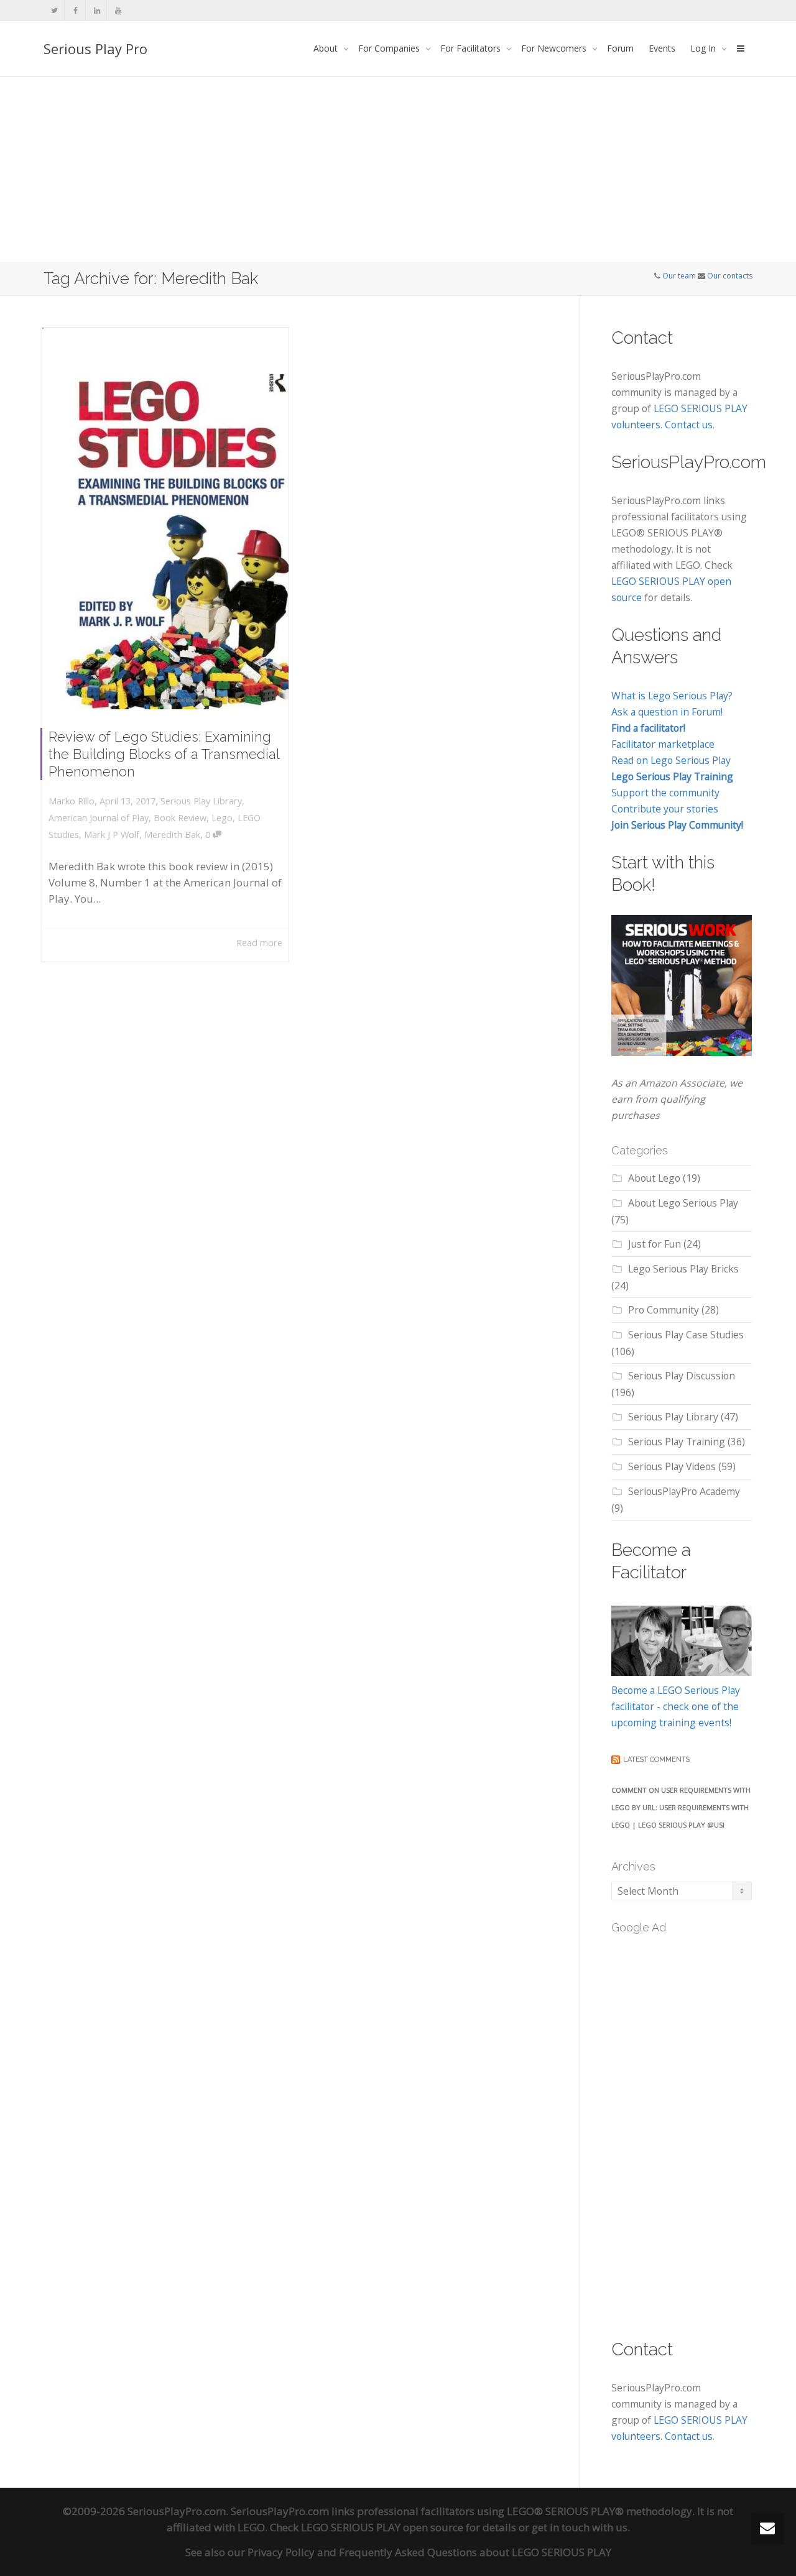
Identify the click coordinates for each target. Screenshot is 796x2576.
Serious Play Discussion (682, 1376)
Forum (620, 48)
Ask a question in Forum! (667, 712)
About (327, 48)
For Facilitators (472, 48)
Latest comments (656, 1759)
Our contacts (730, 276)
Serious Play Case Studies (686, 1335)
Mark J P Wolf (112, 835)
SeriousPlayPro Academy (684, 1491)
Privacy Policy (281, 2552)
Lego (222, 818)
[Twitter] (54, 10)
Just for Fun (655, 1244)
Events (662, 48)
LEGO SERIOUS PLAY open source (382, 2527)
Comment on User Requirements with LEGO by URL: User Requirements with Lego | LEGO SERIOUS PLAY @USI (681, 1807)
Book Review (180, 818)
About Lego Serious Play (683, 1203)
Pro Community (664, 1310)
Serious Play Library (201, 801)
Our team (679, 276)
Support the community (665, 793)
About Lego (654, 1178)
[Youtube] (118, 10)
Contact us (689, 425)
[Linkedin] (97, 10)
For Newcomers (555, 48)
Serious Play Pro (95, 48)
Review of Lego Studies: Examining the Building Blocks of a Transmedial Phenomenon (164, 754)
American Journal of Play (99, 818)
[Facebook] (76, 10)
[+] (165, 518)
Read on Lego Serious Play (671, 760)
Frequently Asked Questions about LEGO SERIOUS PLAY (475, 2552)
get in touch (561, 2527)
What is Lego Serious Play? (672, 696)
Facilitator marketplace (663, 744)
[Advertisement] (398, 169)
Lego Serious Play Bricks (683, 1269)
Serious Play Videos (672, 1466)
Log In (704, 48)
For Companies (390, 48)
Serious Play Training (677, 1442)
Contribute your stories (665, 809)
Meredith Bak (172, 835)
